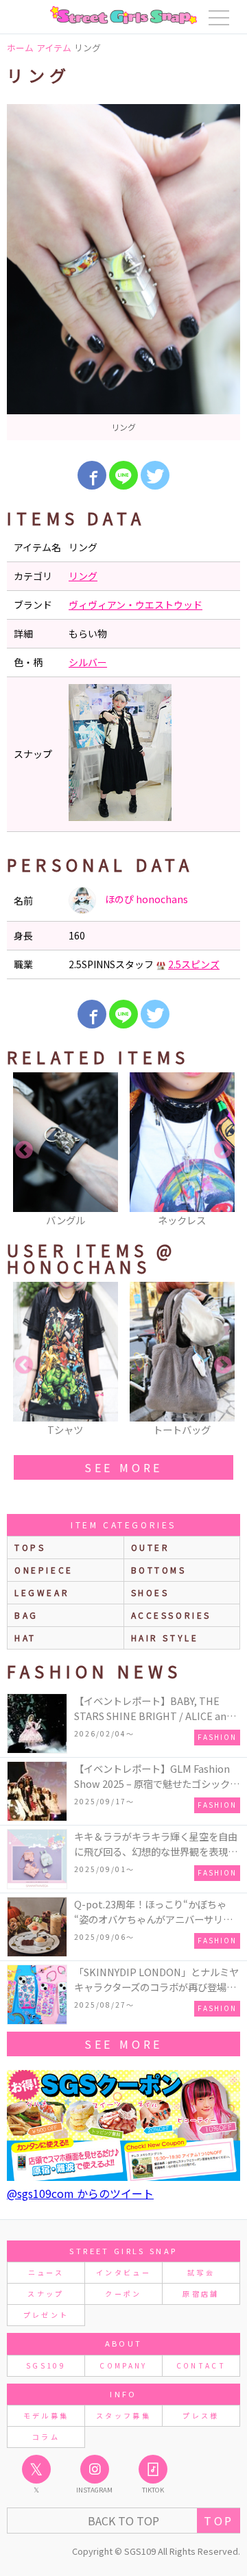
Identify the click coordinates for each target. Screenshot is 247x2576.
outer (151, 1547)
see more (123, 1467)
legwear (42, 1592)
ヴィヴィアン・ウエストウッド (136, 605)
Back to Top (123, 2521)
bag (26, 1615)
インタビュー (123, 2272)
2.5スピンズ (194, 964)
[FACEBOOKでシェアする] (92, 475)
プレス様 (201, 2415)
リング (83, 576)
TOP (219, 2521)
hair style (165, 1638)
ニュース (46, 2272)
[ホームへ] (123, 15)
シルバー (88, 662)
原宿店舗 (201, 2294)
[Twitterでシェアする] (155, 475)
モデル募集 (46, 2415)
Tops (30, 1547)
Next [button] (223, 1150)
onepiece (44, 1570)
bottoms (159, 1570)
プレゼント (46, 2315)
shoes (150, 1592)
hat (25, 1638)
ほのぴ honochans (145, 899)
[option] (123, 272)
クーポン (123, 2294)
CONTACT (201, 2365)
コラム (46, 2437)
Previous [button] (24, 1150)
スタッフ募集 (123, 2415)
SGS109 (46, 2365)
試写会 (201, 2272)
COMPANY (123, 2365)
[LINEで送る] (123, 475)
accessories (172, 1615)
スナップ (46, 2294)
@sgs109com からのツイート (80, 2193)
